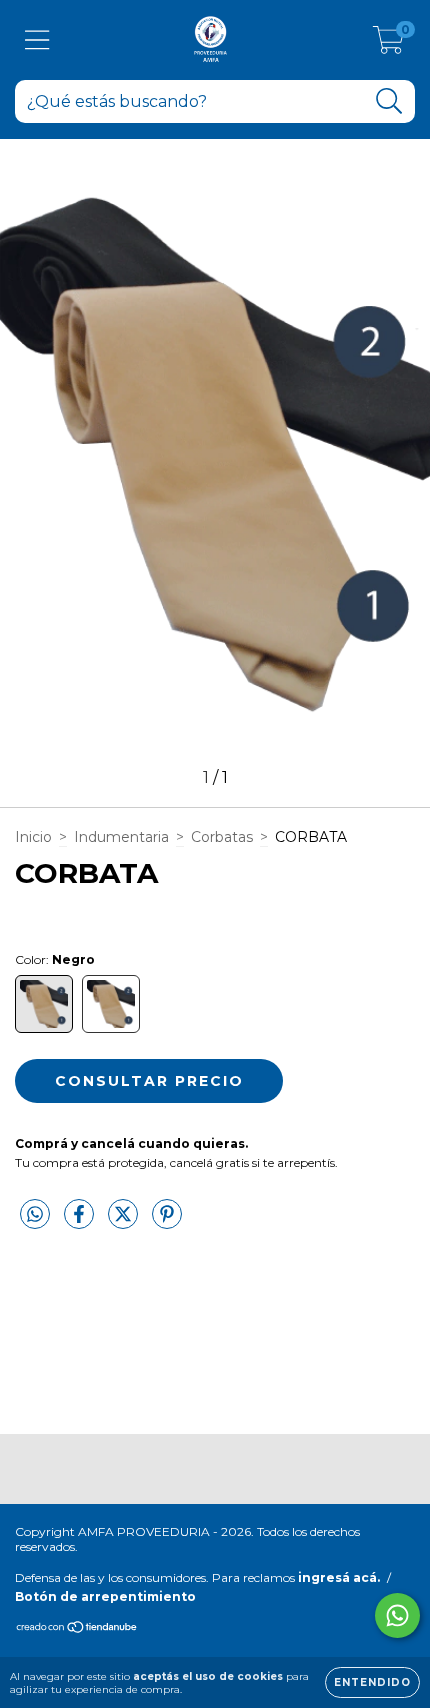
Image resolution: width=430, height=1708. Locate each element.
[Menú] (37, 40)
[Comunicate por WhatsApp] (397, 1615)
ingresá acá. (339, 1577)
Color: (55, 959)
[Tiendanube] (77, 1629)
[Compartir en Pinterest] (167, 1222)
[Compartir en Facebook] (81, 1222)
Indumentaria (121, 837)
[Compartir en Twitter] (125, 1222)
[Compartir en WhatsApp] (35, 1215)
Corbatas (222, 837)
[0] (388, 45)
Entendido (372, 1682)
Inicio (33, 837)
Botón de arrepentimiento (105, 1596)
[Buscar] (389, 101)
